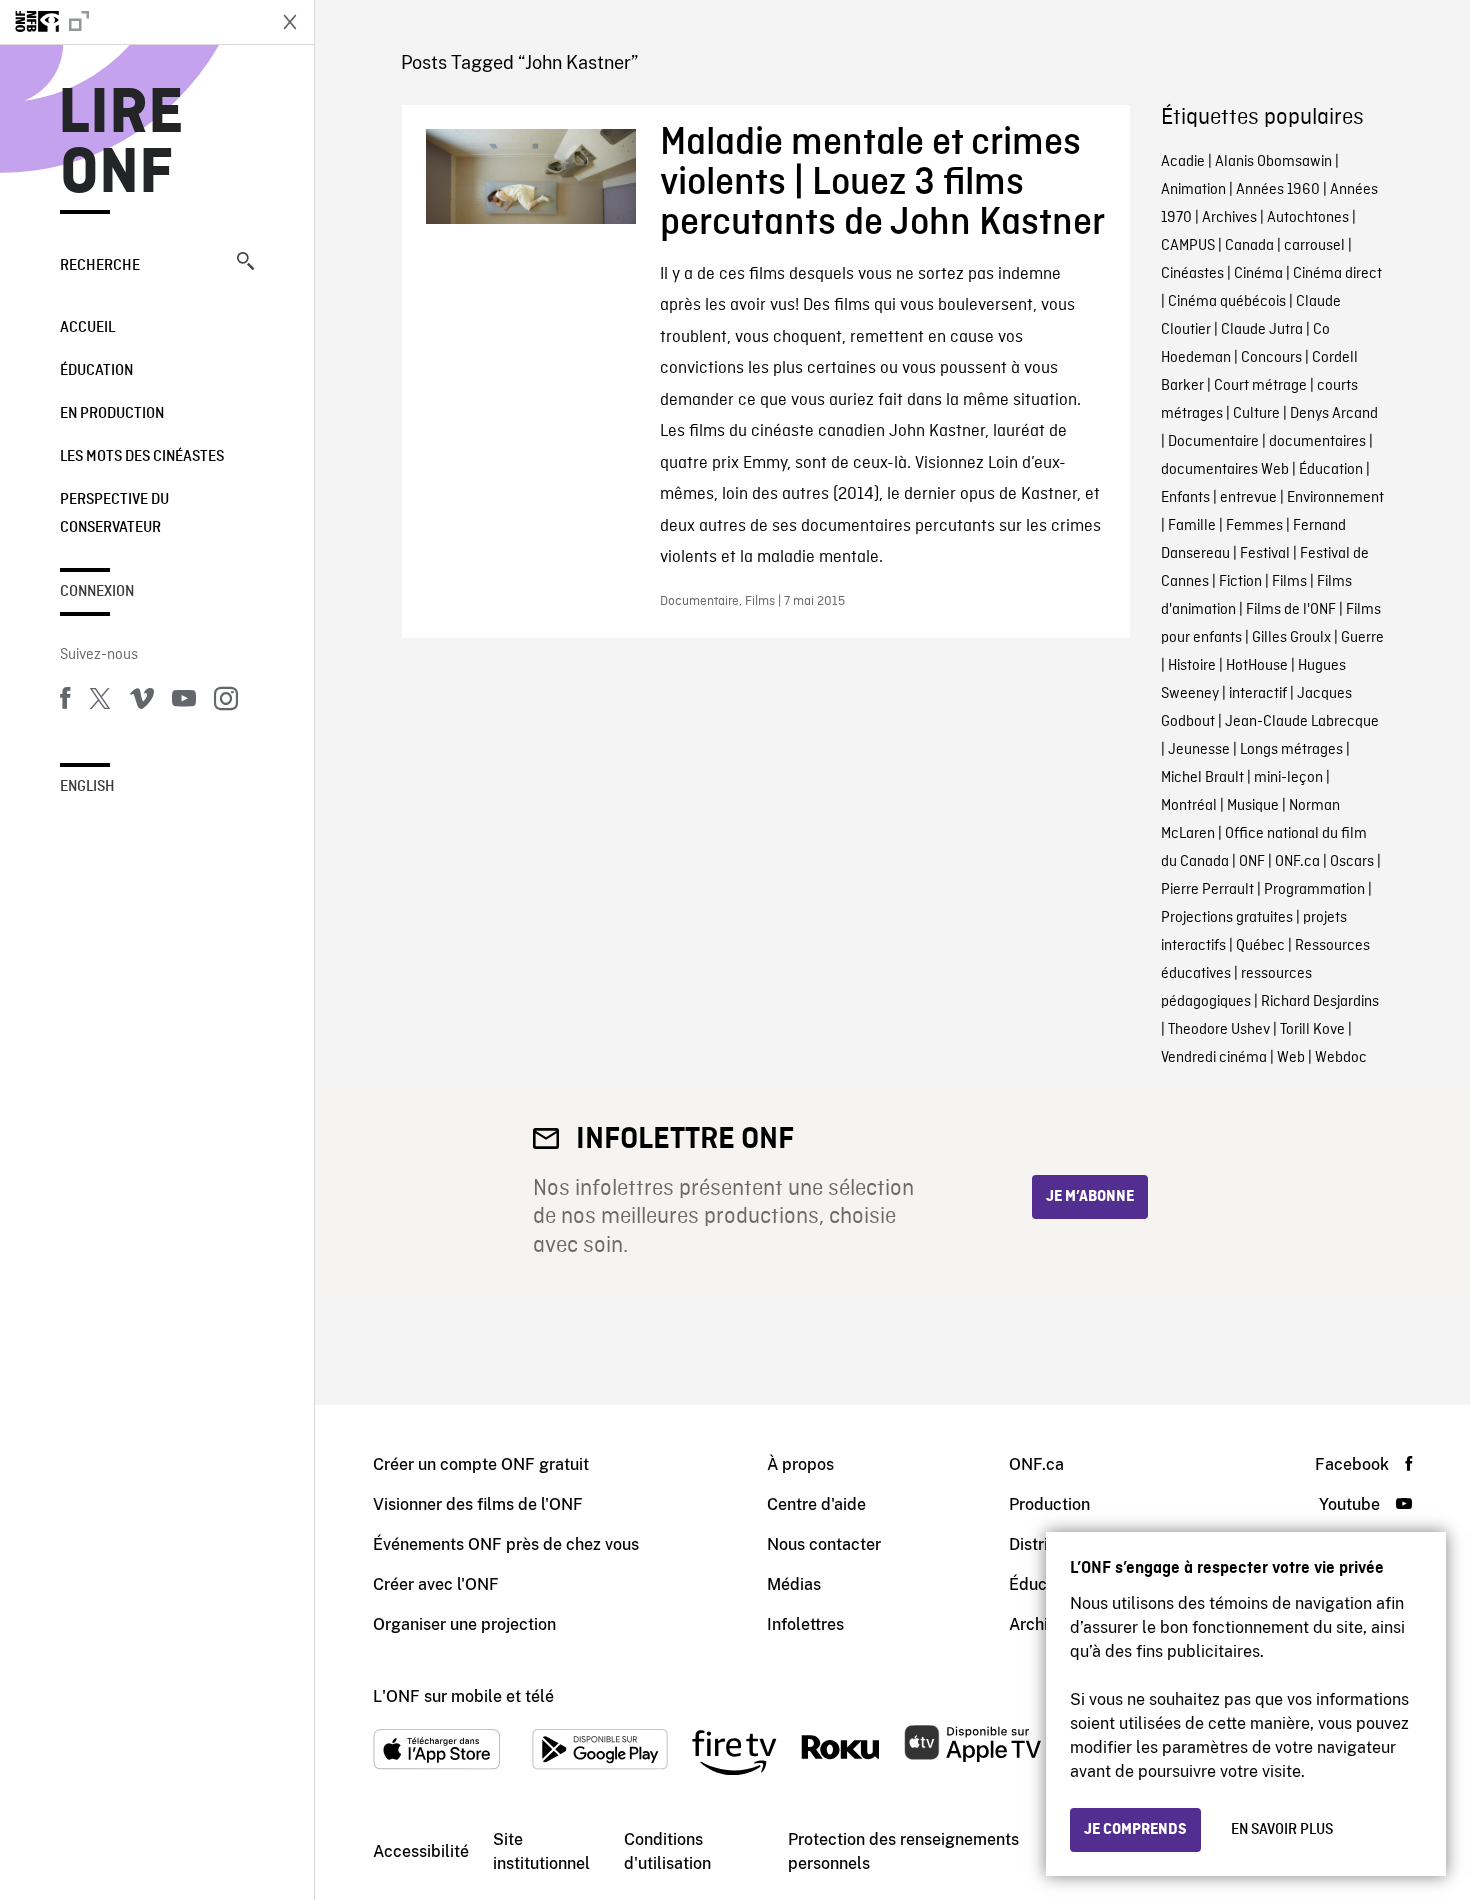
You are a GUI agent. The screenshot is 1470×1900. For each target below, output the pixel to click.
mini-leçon (1288, 778)
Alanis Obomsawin (1273, 162)
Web (1291, 1058)
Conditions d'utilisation (667, 1851)
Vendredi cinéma (1214, 1058)
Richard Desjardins (1320, 1002)
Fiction (1240, 582)
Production (1049, 1504)
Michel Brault (1202, 778)
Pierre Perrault (1207, 890)
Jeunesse (1199, 750)
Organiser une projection (464, 1624)
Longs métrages (1291, 750)
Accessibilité (421, 1851)
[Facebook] (65, 702)
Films (1289, 582)
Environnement (1335, 498)
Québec (1260, 946)
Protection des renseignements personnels (903, 1851)
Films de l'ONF (1291, 610)
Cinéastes (1192, 274)
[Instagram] (226, 702)
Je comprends (1135, 1830)
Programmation (1314, 890)
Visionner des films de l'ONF (478, 1504)
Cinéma (1258, 274)
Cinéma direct (1337, 274)
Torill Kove (1312, 1030)
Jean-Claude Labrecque (1302, 722)
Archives (1229, 218)
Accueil (87, 328)
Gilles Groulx (1291, 638)
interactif (1258, 694)
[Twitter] (100, 702)
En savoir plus (1282, 1830)
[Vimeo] (142, 702)
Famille (1192, 526)
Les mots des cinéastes (142, 457)
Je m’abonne (1090, 1197)
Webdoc (1341, 1058)
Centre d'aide (816, 1504)
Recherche (100, 266)
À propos (800, 1464)
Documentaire (1213, 442)
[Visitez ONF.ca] (132, 22)
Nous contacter (824, 1544)
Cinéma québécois (1227, 302)
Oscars (1352, 862)
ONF (1252, 862)
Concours (1271, 358)
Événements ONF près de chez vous (506, 1544)
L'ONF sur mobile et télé (463, 1696)
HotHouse (1257, 666)
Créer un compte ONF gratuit (481, 1464)
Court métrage (1260, 386)
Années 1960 (1278, 190)
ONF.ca (1297, 862)
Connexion (97, 592)
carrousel (1314, 246)
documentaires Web (1225, 470)
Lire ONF (121, 144)
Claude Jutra (1262, 330)
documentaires (1317, 442)
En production (112, 414)
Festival (1265, 554)
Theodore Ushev (1219, 1030)
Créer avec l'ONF (436, 1584)
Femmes (1254, 526)
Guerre (1362, 638)
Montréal (1189, 806)
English (87, 787)
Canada (1249, 246)
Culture (1256, 414)
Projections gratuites (1227, 918)
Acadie (1183, 162)
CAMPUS (1188, 246)
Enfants (1185, 498)
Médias (794, 1584)
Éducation (96, 371)
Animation (1193, 190)
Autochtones (1308, 218)
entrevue (1248, 498)
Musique (1253, 806)
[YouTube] (184, 702)
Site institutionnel (541, 1851)
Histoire (1192, 666)
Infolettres (805, 1624)
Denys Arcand (1334, 414)
